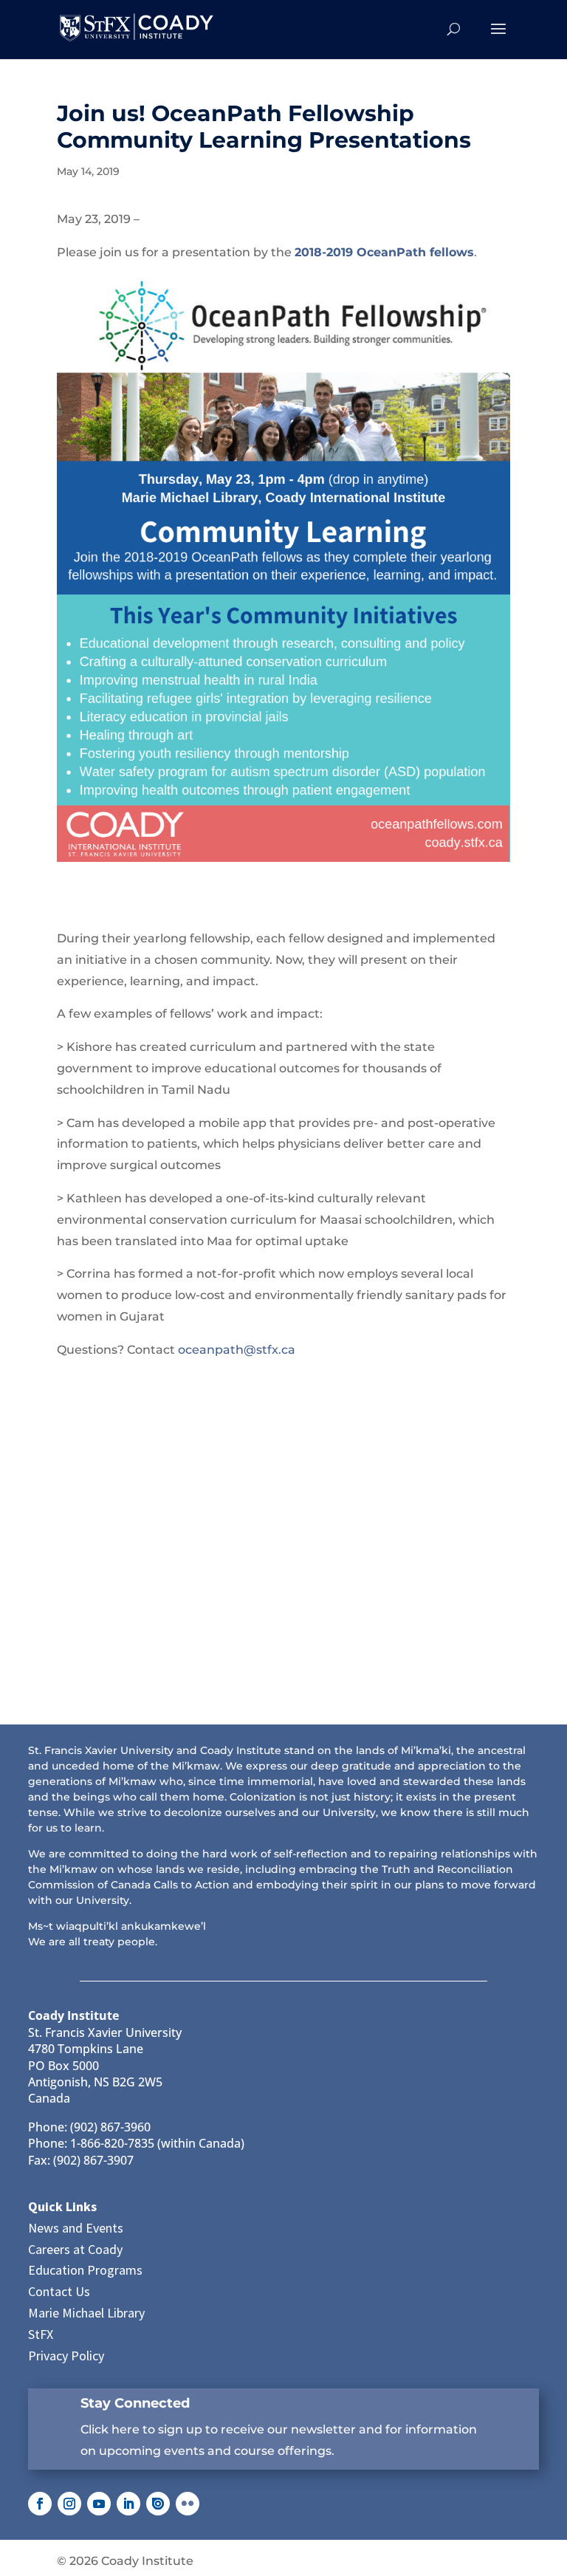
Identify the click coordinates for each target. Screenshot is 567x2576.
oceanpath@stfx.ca (237, 1350)
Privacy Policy (66, 2356)
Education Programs (85, 2270)
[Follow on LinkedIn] (128, 2504)
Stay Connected (135, 2403)
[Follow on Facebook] (40, 2504)
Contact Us (59, 2291)
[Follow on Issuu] (158, 2504)
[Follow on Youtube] (99, 2504)
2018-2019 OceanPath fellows (384, 252)
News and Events (76, 2228)
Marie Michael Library (86, 2313)
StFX (41, 2334)
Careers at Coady (75, 2249)
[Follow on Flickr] (188, 2504)
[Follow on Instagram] (69, 2504)
